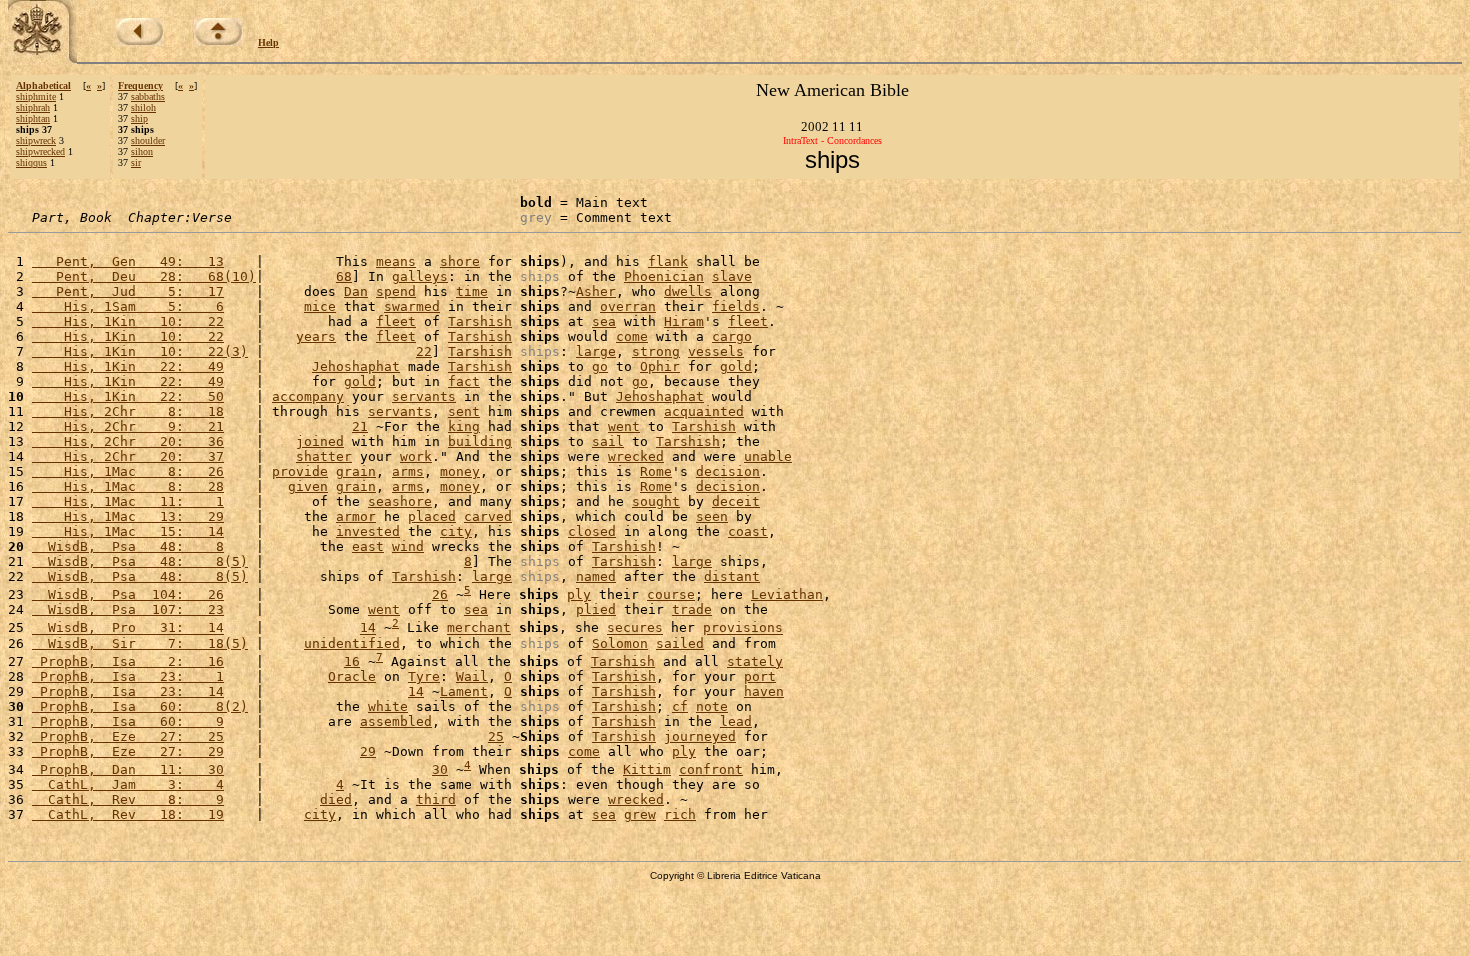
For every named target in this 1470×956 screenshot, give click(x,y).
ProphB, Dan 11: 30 (128, 769)
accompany (308, 396)
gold (736, 366)
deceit (736, 501)
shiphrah (33, 107)
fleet (396, 321)
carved (488, 516)
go (600, 366)
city (456, 531)
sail (608, 441)
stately (755, 661)
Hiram (684, 321)
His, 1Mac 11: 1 (128, 501)
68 (344, 276)
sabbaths (148, 96)
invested (368, 531)
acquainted (704, 411)
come (632, 336)
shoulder (148, 140)
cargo (732, 336)
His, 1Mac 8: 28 (128, 486)
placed (432, 516)
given (308, 486)
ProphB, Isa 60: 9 (128, 721)
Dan (356, 291)
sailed (680, 643)
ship (139, 118)
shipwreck (36, 140)
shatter (324, 456)
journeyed (700, 736)
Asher (596, 291)
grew (640, 814)
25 (496, 736)
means (396, 261)
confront (711, 769)
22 (424, 351)
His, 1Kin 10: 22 (128, 321)
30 (440, 769)
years (316, 336)
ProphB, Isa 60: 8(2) (140, 706)
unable (768, 456)
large (596, 351)
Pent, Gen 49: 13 (128, 261)
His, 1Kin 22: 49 (128, 366)
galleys (420, 276)
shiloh (143, 107)
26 (440, 594)
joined (320, 441)
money (460, 471)
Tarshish (480, 321)
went (624, 426)
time (472, 291)
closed (592, 531)
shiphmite (36, 96)
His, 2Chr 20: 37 (128, 456)
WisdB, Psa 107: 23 (128, 609)
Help (268, 42)
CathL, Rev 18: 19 (128, 814)
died (336, 799)
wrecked (636, 456)
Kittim (647, 769)
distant (732, 576)
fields (736, 306)
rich (680, 814)
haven (764, 691)
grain (356, 471)
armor (356, 516)
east (368, 546)
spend (396, 291)
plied (596, 609)
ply (579, 594)
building (480, 441)
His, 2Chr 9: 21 (128, 426)
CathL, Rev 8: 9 (128, 799)
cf (680, 706)
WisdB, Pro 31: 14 (128, 628)
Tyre (424, 676)
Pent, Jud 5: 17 (128, 291)
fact (464, 381)
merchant (479, 628)
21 (360, 426)
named (596, 576)
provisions (743, 628)
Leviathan (787, 594)
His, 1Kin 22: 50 (128, 396)
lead (736, 721)
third (436, 799)
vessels (716, 351)
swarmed (412, 306)
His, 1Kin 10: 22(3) (140, 351)
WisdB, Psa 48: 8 (128, 546)
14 (368, 628)
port (760, 676)
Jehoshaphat (356, 366)
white (388, 706)
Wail (472, 676)
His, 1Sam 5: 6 (128, 306)
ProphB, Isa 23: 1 (128, 676)
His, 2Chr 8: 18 (128, 411)
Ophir (660, 366)
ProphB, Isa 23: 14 (128, 691)
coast (748, 531)
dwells (688, 291)
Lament (464, 691)
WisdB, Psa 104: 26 (128, 594)
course (671, 594)
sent (464, 411)
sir (136, 162)
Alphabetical (43, 85)
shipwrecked (40, 151)
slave (732, 276)
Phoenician (664, 276)
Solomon (620, 643)
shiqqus (31, 162)
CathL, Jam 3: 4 (128, 784)
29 (368, 751)
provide (300, 471)
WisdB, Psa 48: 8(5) (140, 561)
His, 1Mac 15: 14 (128, 531)
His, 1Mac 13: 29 (128, 516)
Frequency (140, 85)
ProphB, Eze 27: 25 (128, 736)
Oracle (352, 676)
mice (320, 306)
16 (352, 661)
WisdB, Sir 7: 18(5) (140, 643)
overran (628, 306)
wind (408, 546)
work (416, 456)
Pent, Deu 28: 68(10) (144, 276)
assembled (396, 721)
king (464, 426)
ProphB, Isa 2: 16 (128, 661)
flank (668, 261)
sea (604, 321)
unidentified (352, 643)
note (712, 706)
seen (712, 516)
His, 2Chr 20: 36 (128, 441)
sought (656, 501)
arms (408, 471)
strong (656, 351)
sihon (142, 151)
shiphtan (33, 118)
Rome (656, 471)
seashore (400, 501)
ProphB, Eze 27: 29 (128, 751)
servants (424, 396)
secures (635, 628)
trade (692, 609)
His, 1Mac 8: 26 (128, 471)
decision (728, 471)
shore (460, 261)
